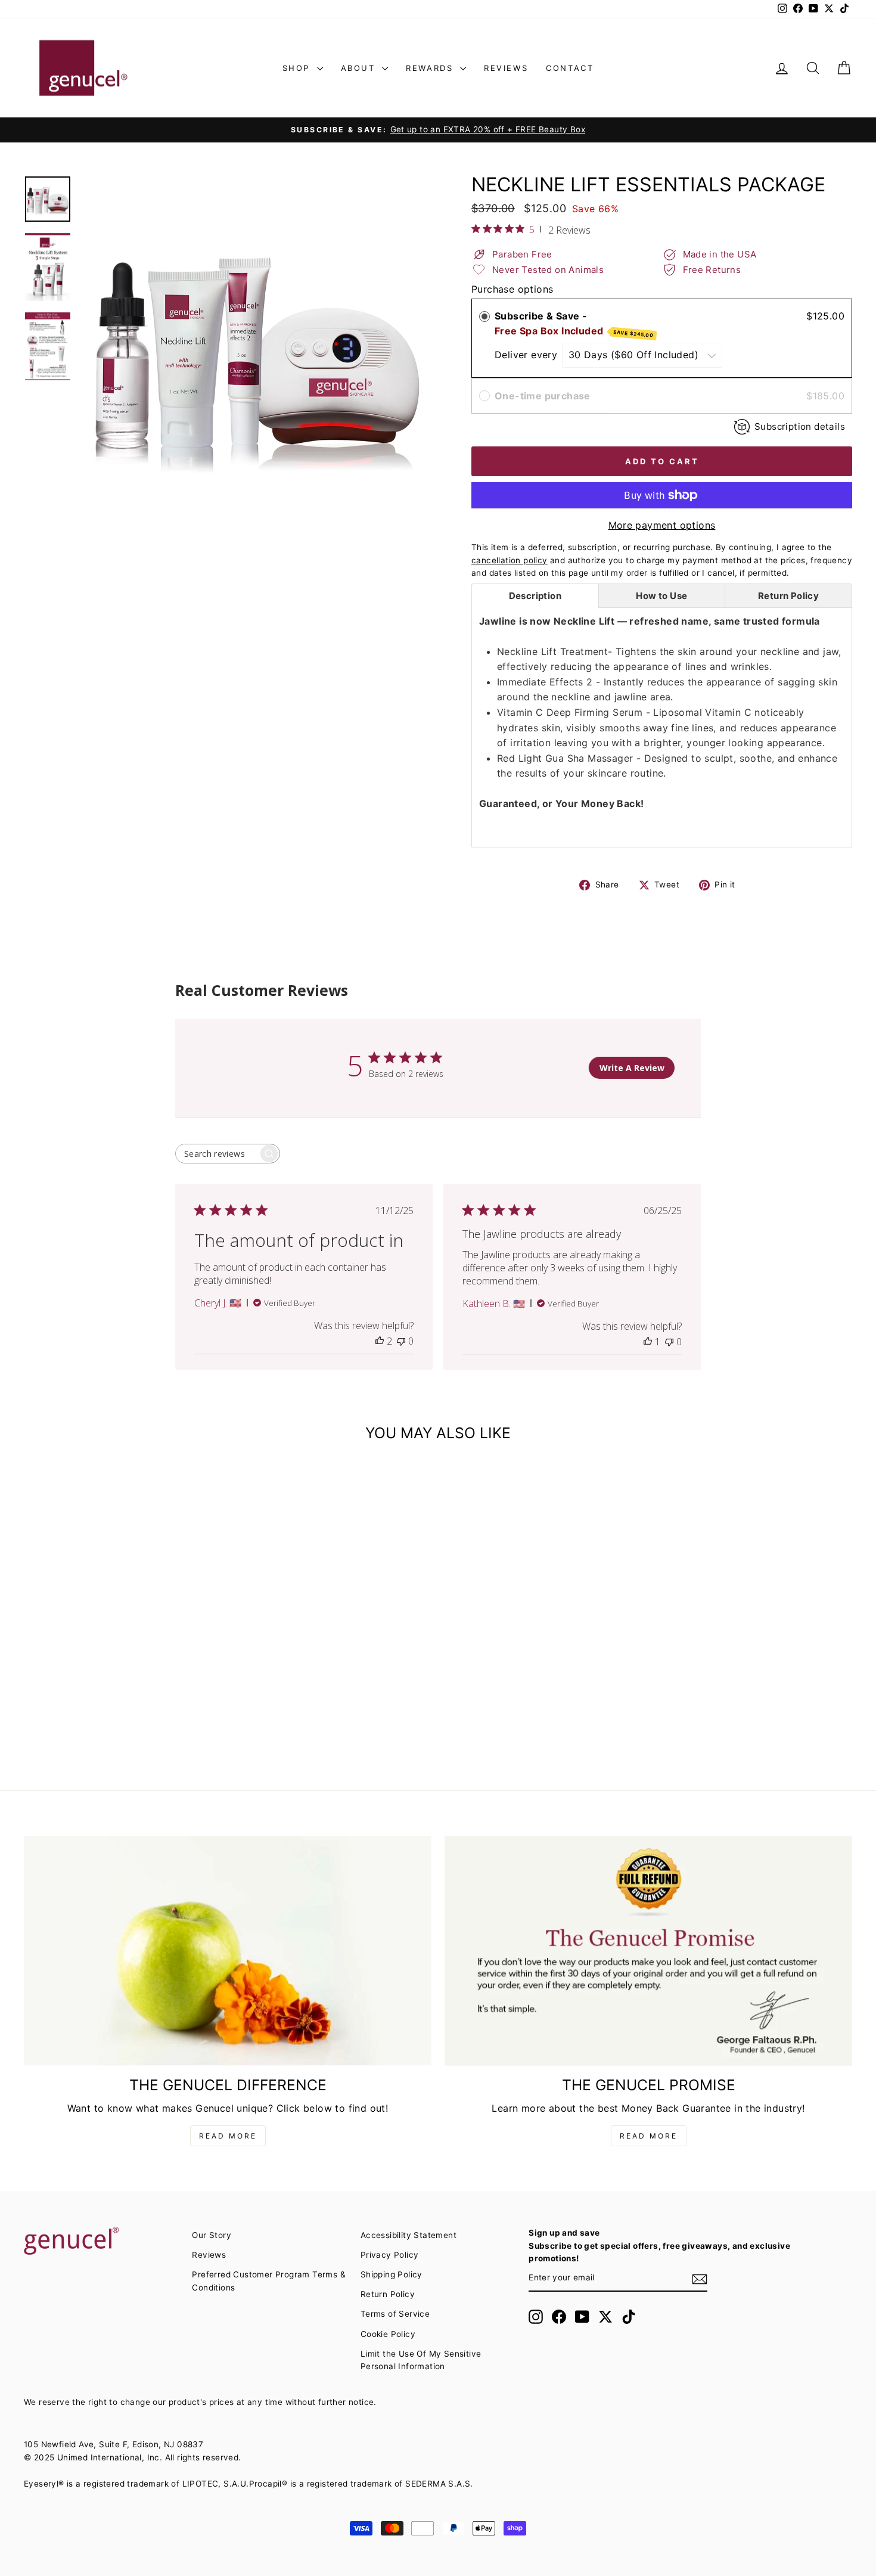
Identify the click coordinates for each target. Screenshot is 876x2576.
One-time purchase (543, 396)
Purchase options (512, 289)
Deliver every (528, 355)
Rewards (431, 68)
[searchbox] (217, 1154)
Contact (570, 68)
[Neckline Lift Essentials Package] (122, 1568)
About (360, 68)
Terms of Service (395, 2314)
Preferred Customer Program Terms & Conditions (269, 2281)
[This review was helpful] (380, 1341)
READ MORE (228, 2136)
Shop (298, 68)
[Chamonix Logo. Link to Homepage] (83, 68)
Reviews (506, 68)
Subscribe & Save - (574, 325)
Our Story (212, 2235)
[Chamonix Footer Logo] (101, 2242)
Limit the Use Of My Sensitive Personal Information (421, 2360)
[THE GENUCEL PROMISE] (648, 1951)
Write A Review (632, 1068)
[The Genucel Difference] (228, 1951)
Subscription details (800, 426)
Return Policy (388, 2294)
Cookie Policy (388, 2334)
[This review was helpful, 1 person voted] (648, 1342)
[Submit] (700, 2279)
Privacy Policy (390, 2255)
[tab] (535, 596)
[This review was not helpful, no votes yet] (401, 1341)
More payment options (662, 525)
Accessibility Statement (409, 2235)
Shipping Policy (392, 2274)
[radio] (484, 316)
